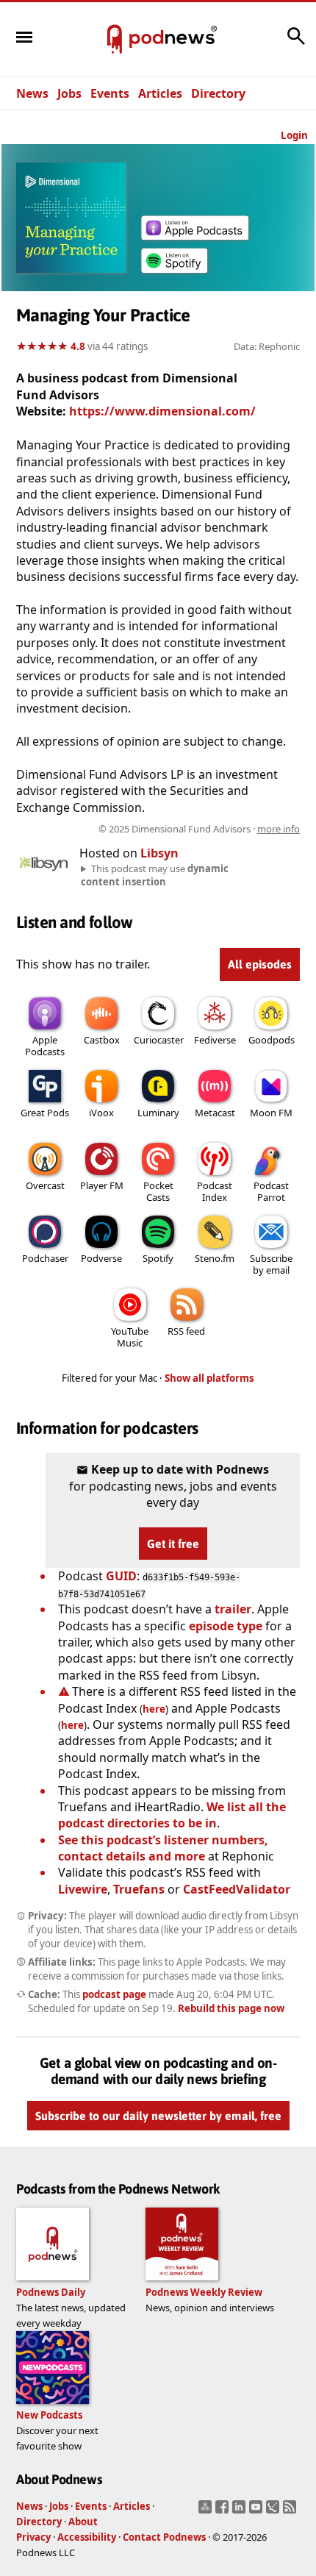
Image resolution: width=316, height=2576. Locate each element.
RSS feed (186, 1331)
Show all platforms (209, 1378)
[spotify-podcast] (174, 273)
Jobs (69, 93)
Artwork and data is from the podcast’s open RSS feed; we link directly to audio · (166, 829)
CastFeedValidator (237, 1889)
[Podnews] (115, 40)
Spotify (158, 1258)
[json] (274, 2511)
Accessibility (87, 2537)
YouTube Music (130, 1337)
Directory (218, 93)
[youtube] (258, 2511)
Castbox (102, 1040)
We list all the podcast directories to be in (172, 1815)
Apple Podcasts (45, 1046)
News (32, 93)
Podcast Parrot (271, 1191)
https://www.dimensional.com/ (162, 411)
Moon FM (271, 1113)
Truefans (139, 1889)
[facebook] (224, 2511)
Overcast (45, 1185)
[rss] (291, 2511)
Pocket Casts (158, 1191)
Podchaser (45, 1258)
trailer (233, 1609)
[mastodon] (207, 2511)
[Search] (296, 43)
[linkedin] (241, 2511)
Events (110, 93)
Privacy (33, 2537)
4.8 (78, 346)
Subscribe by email (271, 1264)
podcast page (114, 1994)
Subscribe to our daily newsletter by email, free (158, 2116)
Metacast (215, 1113)
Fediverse (215, 1040)
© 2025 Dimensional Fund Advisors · (199, 829)
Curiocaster (159, 1040)
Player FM (102, 1185)
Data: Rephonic (267, 346)
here (154, 1709)
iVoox (101, 1113)
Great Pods (45, 1113)
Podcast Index (215, 1191)
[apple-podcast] (195, 235)
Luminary (158, 1113)
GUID (121, 1576)
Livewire (83, 1889)
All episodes (260, 964)
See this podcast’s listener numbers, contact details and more (163, 1848)
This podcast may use (155, 875)
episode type (226, 1626)
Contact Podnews (164, 2537)
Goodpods (272, 1040)
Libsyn (159, 853)
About (83, 2522)
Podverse (101, 1258)
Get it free (173, 1544)
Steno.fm (215, 1258)
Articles (160, 93)
